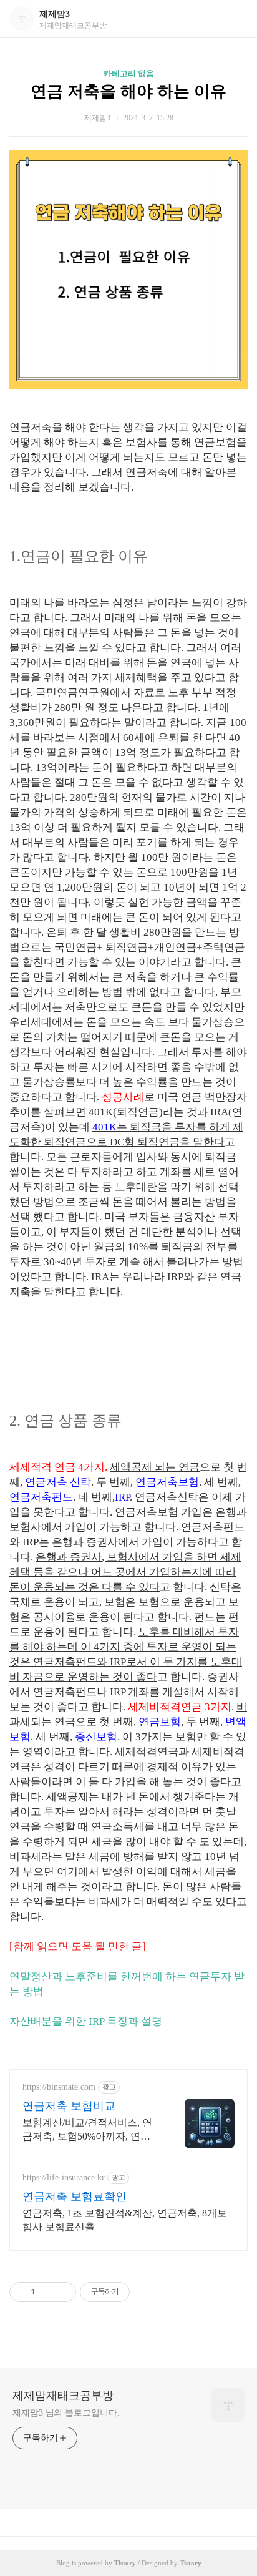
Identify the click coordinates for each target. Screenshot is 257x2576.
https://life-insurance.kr (64, 2177)
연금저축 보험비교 (69, 2106)
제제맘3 (55, 14)
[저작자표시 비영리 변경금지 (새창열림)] (147, 2292)
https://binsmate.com (59, 2087)
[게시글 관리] (62, 2292)
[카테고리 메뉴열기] (235, 19)
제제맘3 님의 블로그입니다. (66, 2413)
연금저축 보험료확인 (75, 2196)
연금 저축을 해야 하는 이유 (128, 91)
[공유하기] (46, 2292)
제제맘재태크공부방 (63, 2396)
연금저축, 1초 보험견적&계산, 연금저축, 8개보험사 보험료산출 (125, 2220)
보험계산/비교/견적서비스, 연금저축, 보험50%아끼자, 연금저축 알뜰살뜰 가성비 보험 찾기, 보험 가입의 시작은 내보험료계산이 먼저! (89, 2130)
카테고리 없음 (129, 73)
